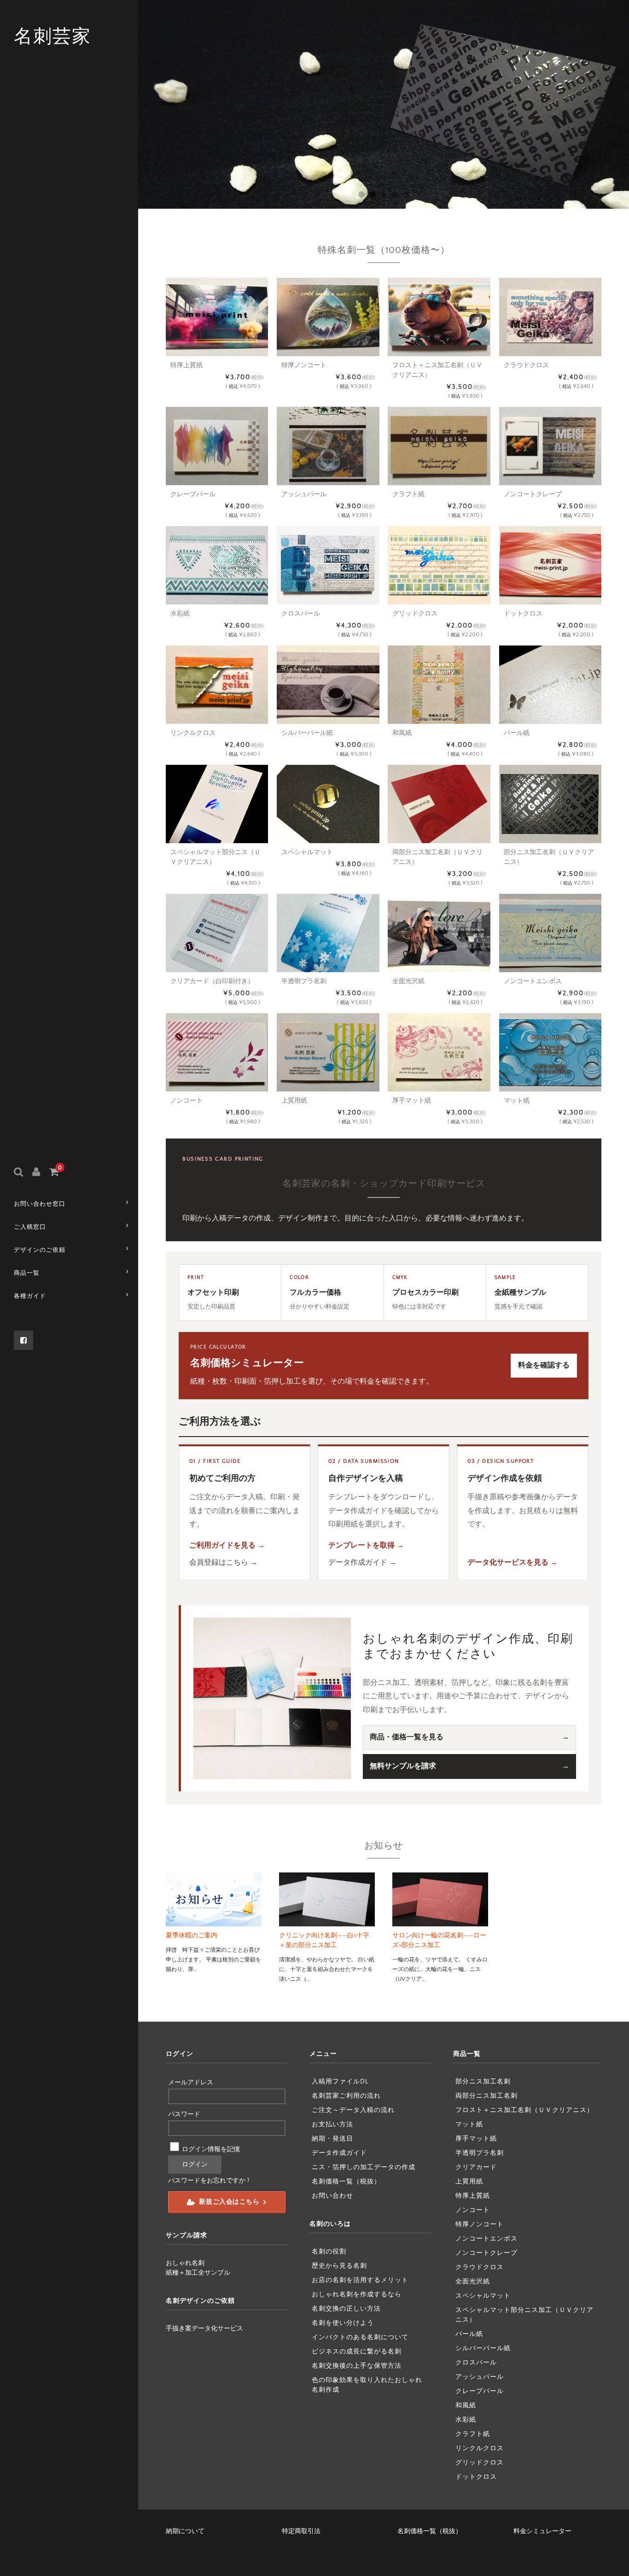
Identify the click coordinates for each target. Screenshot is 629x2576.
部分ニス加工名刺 (483, 2082)
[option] (384, 104)
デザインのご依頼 (40, 1250)
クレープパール (480, 2391)
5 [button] (405, 194)
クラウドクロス (480, 2267)
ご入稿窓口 (30, 1227)
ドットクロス (476, 2477)
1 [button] (361, 194)
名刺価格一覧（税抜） (346, 2182)
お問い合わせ (332, 2196)
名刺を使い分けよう (343, 2323)
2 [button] (372, 194)
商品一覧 (27, 1273)
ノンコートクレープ (486, 2253)
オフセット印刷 (213, 1292)
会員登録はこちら (219, 1562)
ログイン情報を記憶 (210, 2149)
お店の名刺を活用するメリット (360, 2280)
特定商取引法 (301, 2531)
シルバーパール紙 (483, 2348)
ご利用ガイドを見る (222, 1545)
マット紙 (469, 2124)
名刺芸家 (52, 37)
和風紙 (466, 2406)
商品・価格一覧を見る (407, 1737)
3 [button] (383, 194)
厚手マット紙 (476, 2139)
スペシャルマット (483, 2296)
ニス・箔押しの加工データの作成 (364, 2167)
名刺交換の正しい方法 (346, 2309)
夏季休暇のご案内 (192, 1936)
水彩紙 (466, 2420)
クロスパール (476, 2363)
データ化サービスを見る (508, 1562)
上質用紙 (469, 2182)
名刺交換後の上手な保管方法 (357, 2366)
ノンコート (473, 2210)
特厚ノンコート (480, 2224)
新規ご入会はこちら (229, 2202)
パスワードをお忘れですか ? (209, 2181)
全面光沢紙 (473, 2282)
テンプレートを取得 (361, 1545)
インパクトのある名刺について (360, 2337)
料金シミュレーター (542, 2531)
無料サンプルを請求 (403, 1766)
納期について (185, 2531)
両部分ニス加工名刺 (486, 2096)
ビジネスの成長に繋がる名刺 (357, 2352)
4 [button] (394, 194)
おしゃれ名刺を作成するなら (357, 2294)
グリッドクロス (480, 2463)
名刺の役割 (329, 2252)
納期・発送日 (332, 2139)
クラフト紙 (473, 2434)
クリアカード (476, 2167)
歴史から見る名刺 (339, 2266)
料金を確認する (544, 1365)
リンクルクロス (480, 2448)
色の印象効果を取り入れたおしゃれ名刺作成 (367, 2385)
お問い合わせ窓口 (40, 1204)
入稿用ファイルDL (340, 2082)
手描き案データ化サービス (204, 2329)
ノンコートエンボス (486, 2239)
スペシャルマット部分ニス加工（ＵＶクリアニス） (524, 2315)
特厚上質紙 (473, 2196)
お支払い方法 (332, 2124)
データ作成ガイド (358, 1562)
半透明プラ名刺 (480, 2153)
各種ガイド (30, 1296)
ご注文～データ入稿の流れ (353, 2110)
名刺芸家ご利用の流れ (346, 2096)
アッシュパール (480, 2377)
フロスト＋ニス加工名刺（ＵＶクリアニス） (524, 2110)
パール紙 (469, 2334)
